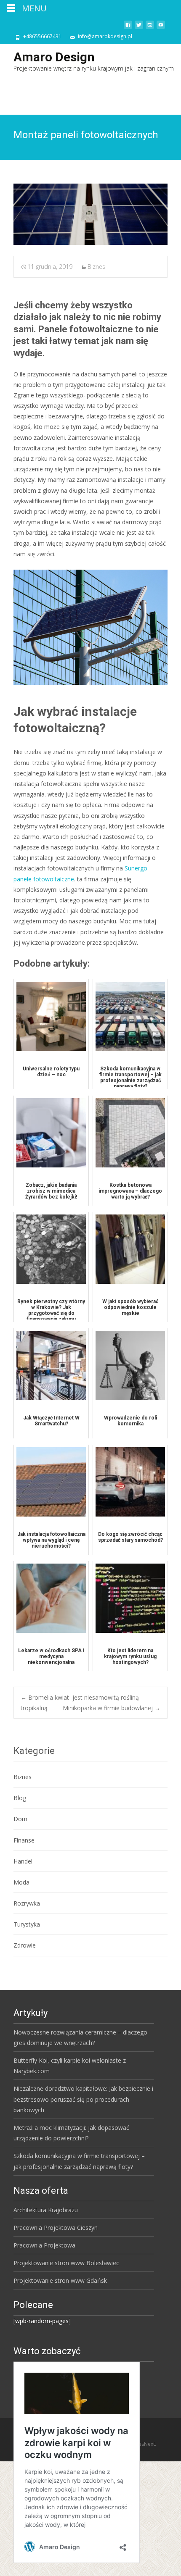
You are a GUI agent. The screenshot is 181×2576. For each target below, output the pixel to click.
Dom (20, 1819)
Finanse (24, 1840)
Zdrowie (25, 1945)
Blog (20, 1798)
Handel (23, 1861)
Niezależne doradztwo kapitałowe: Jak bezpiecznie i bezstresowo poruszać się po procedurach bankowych (83, 2099)
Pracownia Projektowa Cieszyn (56, 2228)
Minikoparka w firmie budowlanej (112, 1708)
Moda (21, 1882)
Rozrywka (27, 1903)
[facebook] (128, 28)
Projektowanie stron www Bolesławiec (66, 2263)
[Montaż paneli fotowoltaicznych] (90, 214)
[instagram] (150, 28)
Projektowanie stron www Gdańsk (60, 2280)
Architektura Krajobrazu (46, 2210)
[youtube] (161, 28)
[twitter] (139, 28)
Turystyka (27, 1924)
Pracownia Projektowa (44, 2245)
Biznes (96, 267)
